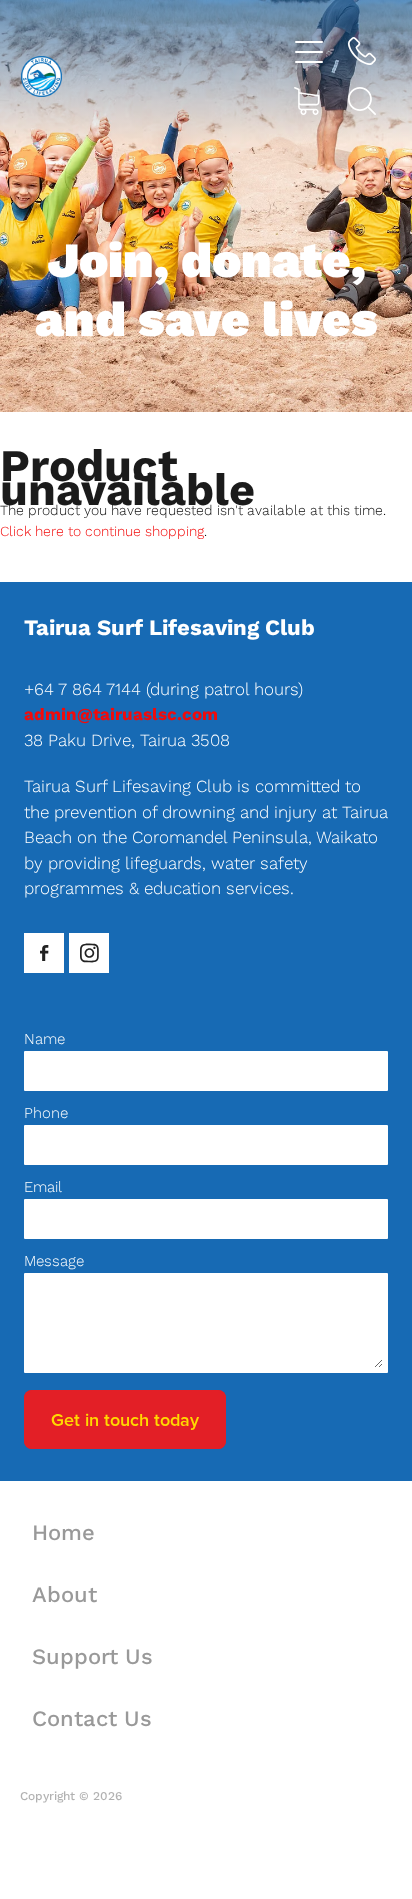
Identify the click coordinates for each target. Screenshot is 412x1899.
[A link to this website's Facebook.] (44, 953)
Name (44, 1038)
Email (43, 1186)
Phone (46, 1112)
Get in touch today (125, 1419)
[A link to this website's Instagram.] (89, 953)
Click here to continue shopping (102, 531)
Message (54, 1260)
